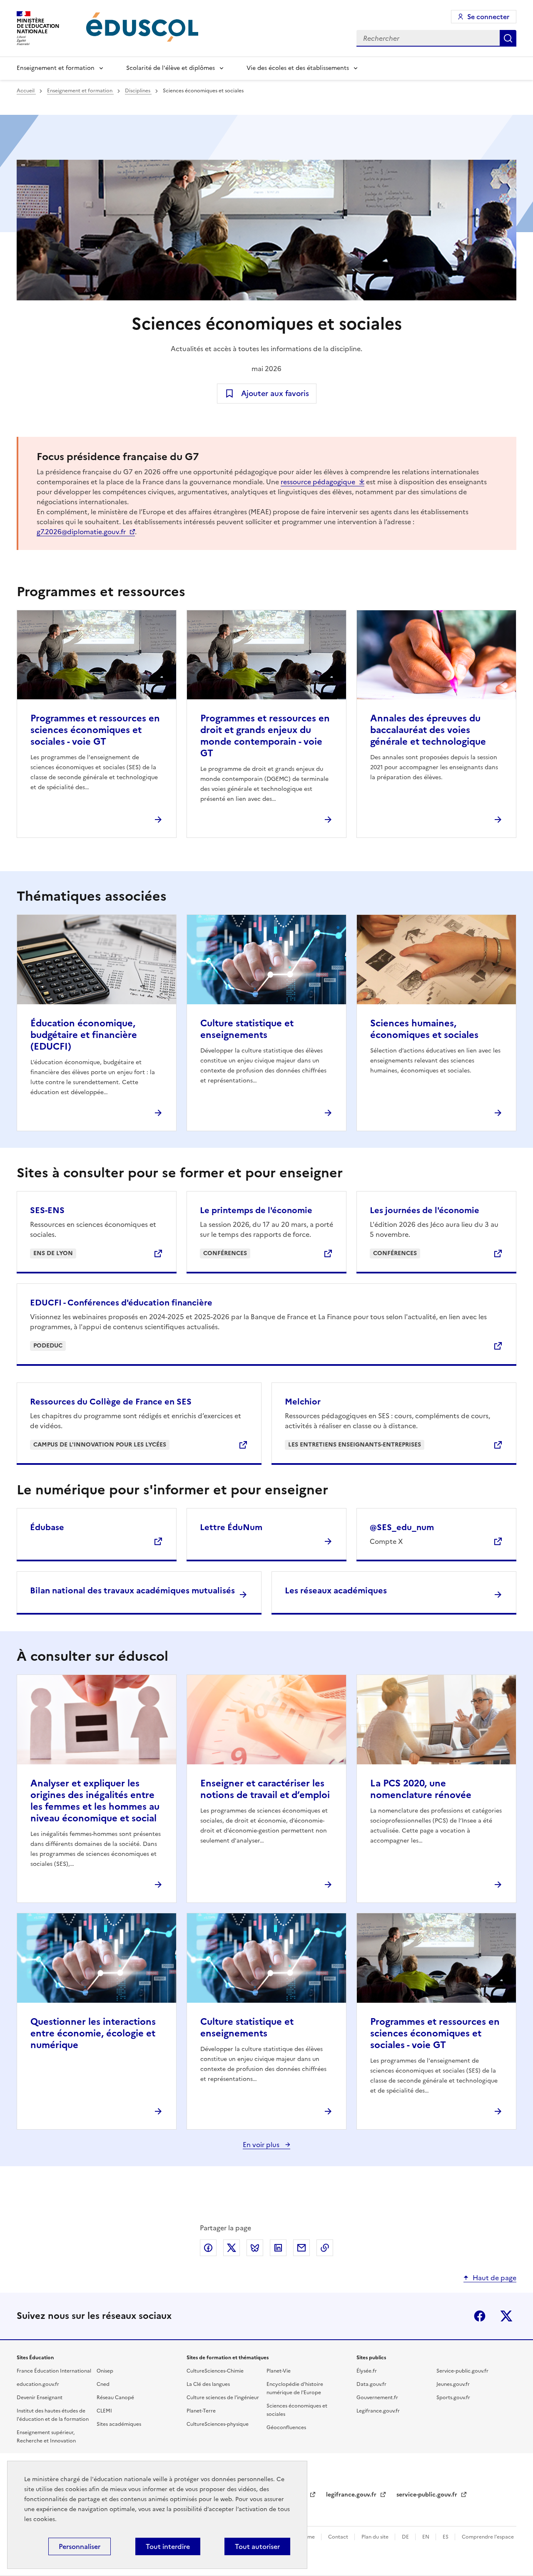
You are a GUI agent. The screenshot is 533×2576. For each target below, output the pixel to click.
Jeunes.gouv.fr (453, 2384)
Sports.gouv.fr (453, 2398)
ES (446, 2537)
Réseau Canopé (115, 2398)
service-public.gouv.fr (428, 2495)
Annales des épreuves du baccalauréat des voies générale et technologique (428, 730)
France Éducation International (54, 2371)
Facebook (480, 2316)
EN (426, 2537)
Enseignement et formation (56, 68)
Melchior (303, 1402)
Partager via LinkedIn (278, 2248)
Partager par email (301, 2248)
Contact (339, 2537)
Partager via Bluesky (255, 2248)
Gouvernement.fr (377, 2398)
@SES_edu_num (402, 1527)
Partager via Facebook (208, 2248)
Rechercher (508, 38)
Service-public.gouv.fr (462, 2371)
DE (406, 2537)
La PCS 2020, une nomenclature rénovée (421, 1789)
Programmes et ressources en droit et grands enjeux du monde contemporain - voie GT (265, 736)
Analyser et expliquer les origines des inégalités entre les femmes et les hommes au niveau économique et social (95, 1801)
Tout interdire (168, 2546)
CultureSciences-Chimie (215, 2371)
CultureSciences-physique (218, 2424)
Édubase (47, 1527)
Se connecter (488, 17)
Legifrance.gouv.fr (378, 2411)
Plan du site (376, 2537)
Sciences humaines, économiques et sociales (424, 1029)
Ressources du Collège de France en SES (111, 1402)
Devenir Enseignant (40, 2398)
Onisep (105, 2371)
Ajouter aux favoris (275, 393)
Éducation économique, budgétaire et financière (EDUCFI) (84, 1035)
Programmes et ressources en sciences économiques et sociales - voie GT (95, 730)
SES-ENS (47, 1210)
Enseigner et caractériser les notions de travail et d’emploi (265, 1789)
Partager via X (232, 2248)
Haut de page (494, 2278)
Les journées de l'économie (425, 1210)
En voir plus (262, 2145)
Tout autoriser (257, 2546)
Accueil (26, 91)
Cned (103, 2384)
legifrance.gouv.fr (352, 2495)
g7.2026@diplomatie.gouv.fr (81, 532)
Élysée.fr (367, 2371)
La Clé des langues (208, 2384)
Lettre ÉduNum (231, 1527)
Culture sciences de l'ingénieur (223, 2398)
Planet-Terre (201, 2411)
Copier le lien (325, 2248)
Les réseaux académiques (336, 1590)
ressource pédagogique (318, 482)
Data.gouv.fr (371, 2384)
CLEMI (104, 2411)
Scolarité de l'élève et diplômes (171, 68)
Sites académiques (119, 2424)
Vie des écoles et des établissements (298, 68)
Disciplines (138, 91)
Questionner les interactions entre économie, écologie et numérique (93, 2033)
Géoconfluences (286, 2427)
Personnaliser (80, 2546)
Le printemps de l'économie (256, 1210)
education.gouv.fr (38, 2384)
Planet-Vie (279, 2371)
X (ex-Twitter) (506, 2316)
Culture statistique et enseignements (247, 1029)
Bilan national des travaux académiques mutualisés (132, 1590)
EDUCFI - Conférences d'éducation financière (121, 1303)
